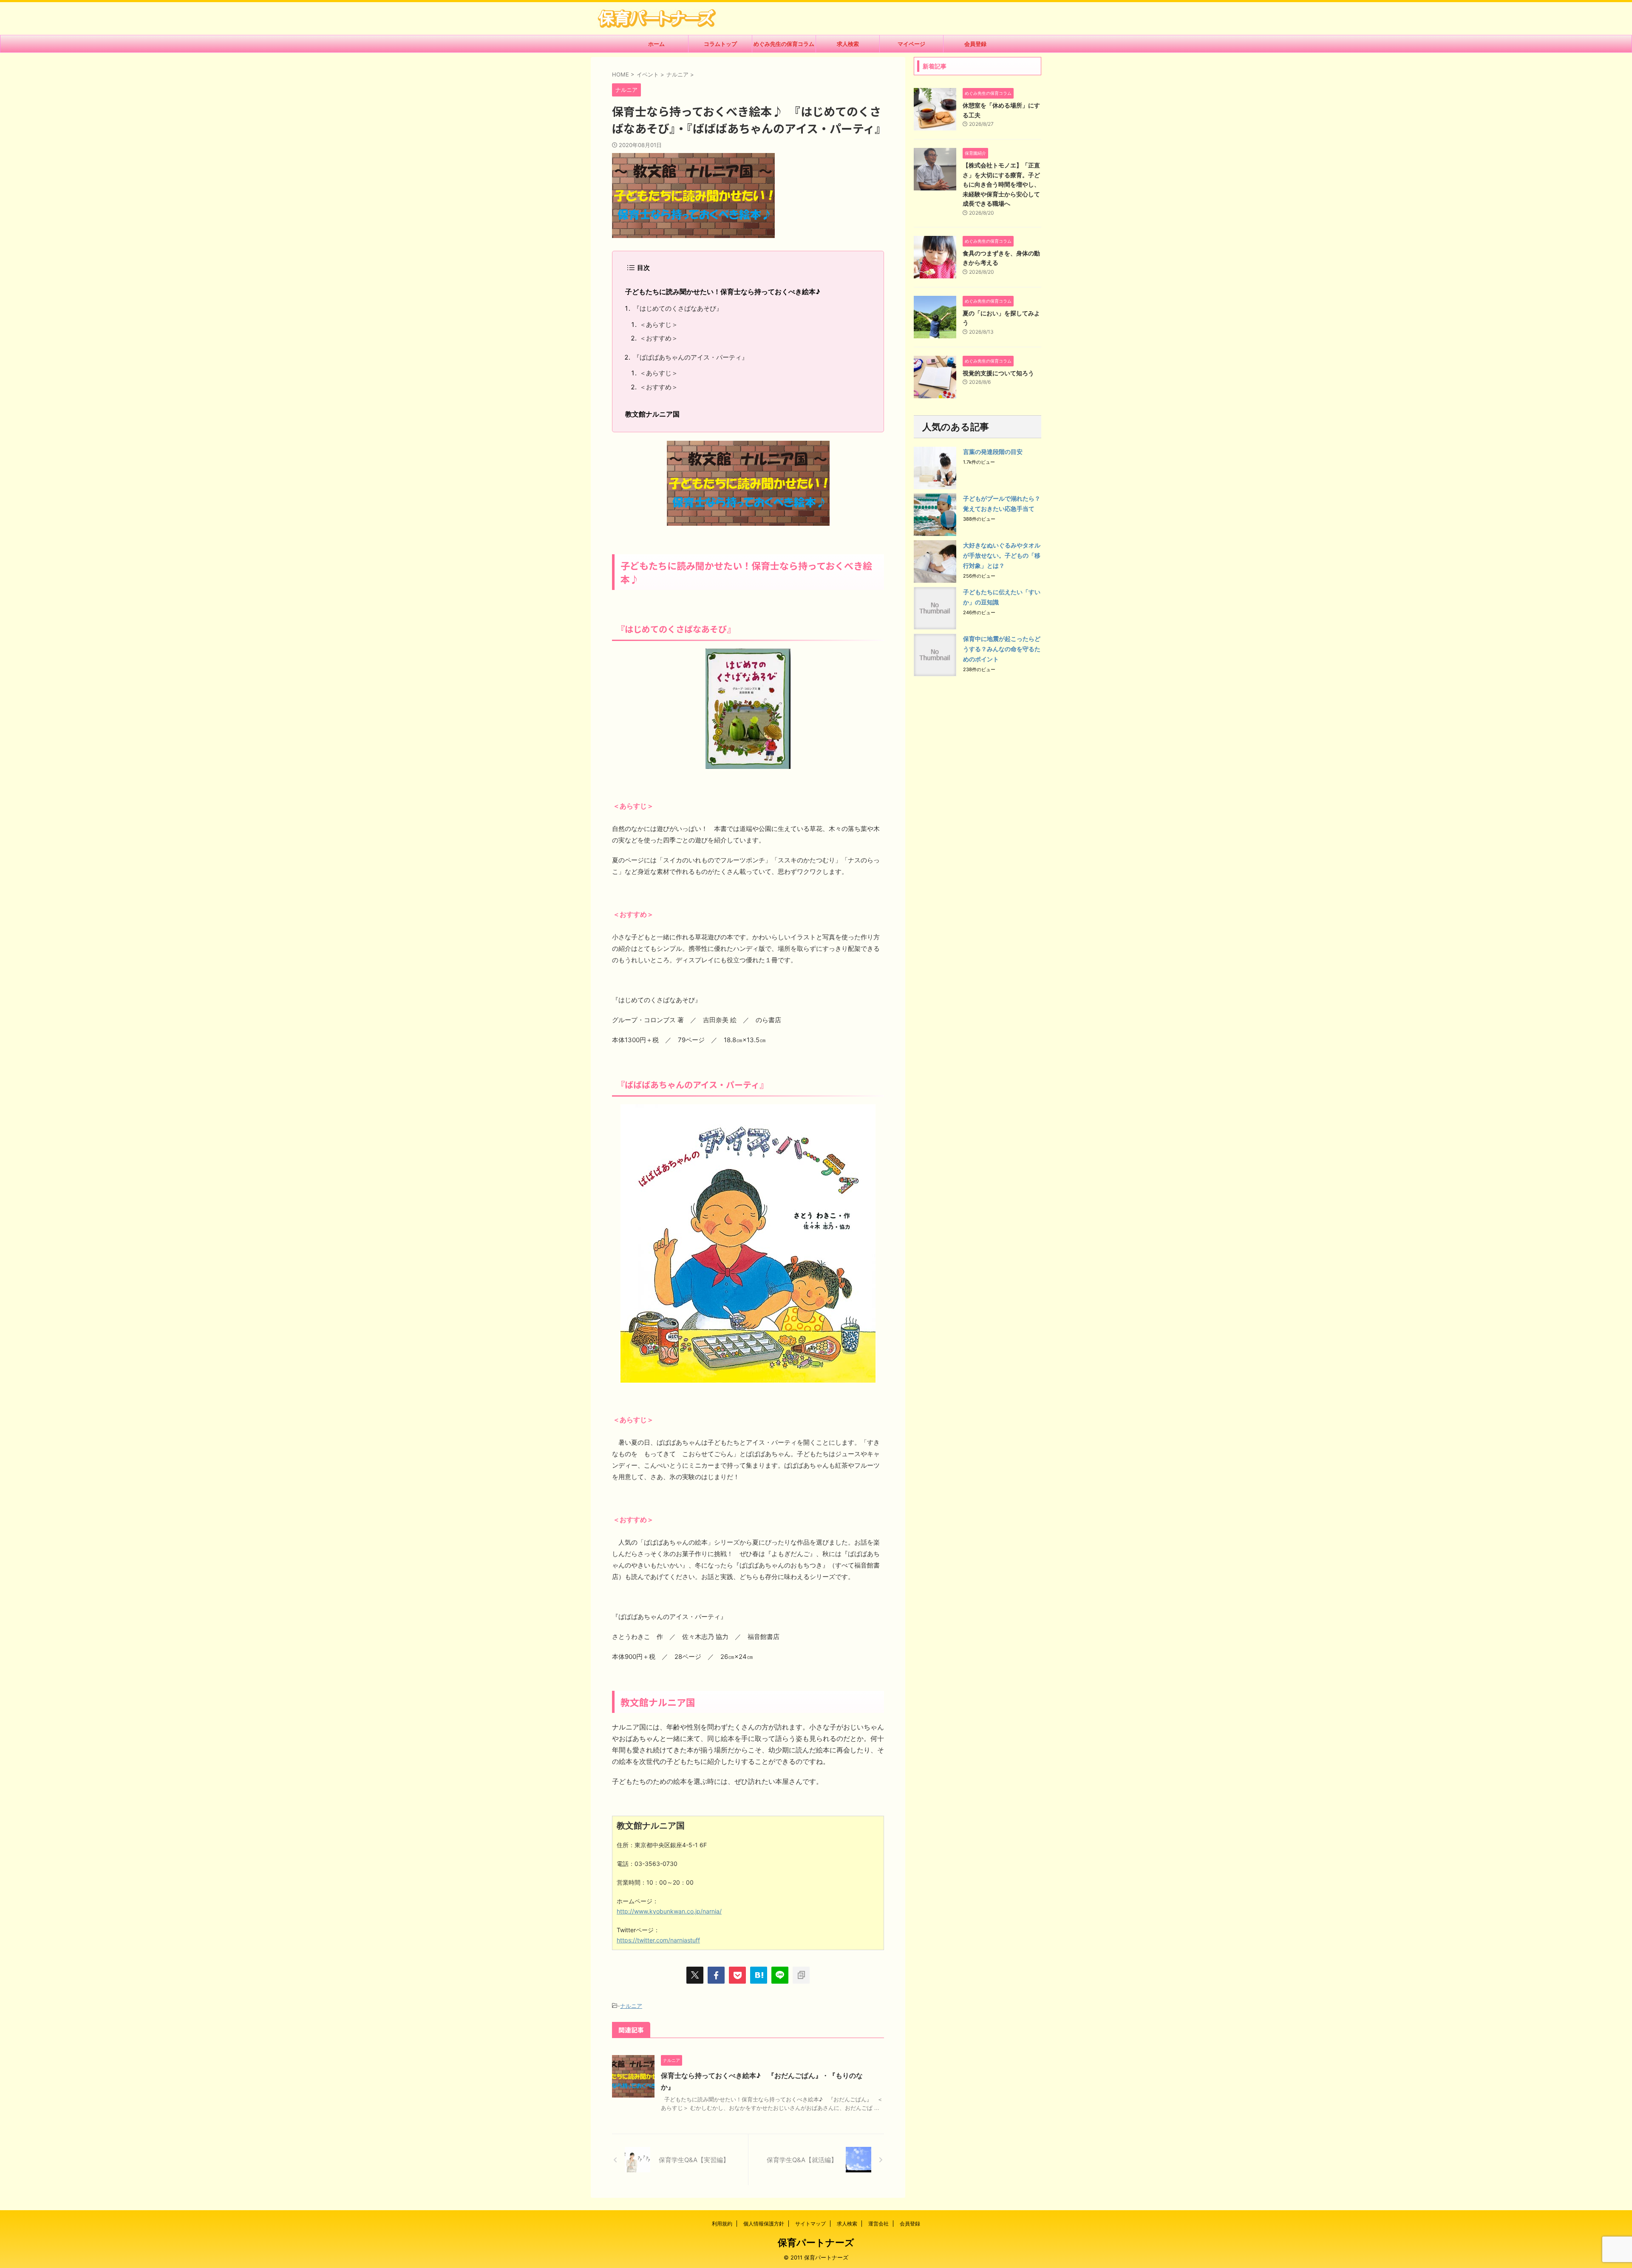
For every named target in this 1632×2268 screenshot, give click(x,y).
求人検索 (848, 44)
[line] (780, 1975)
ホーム (656, 44)
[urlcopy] (801, 1975)
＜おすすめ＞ (659, 338)
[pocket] (737, 1975)
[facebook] (716, 1975)
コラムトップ (720, 44)
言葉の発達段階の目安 (993, 452)
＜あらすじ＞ (659, 325)
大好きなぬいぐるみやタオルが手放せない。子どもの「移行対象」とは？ (1002, 555)
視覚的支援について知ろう (998, 373)
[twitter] (695, 1975)
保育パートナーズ (816, 2242)
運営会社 (878, 2224)
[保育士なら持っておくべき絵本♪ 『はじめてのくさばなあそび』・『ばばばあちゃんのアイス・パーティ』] (759, 1975)
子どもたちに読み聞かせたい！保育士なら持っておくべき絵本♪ (723, 292)
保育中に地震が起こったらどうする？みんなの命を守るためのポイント (1002, 649)
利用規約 (722, 2224)
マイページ (911, 44)
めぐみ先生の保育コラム (784, 44)
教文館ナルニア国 (652, 414)
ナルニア (631, 2006)
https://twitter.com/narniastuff (658, 1940)
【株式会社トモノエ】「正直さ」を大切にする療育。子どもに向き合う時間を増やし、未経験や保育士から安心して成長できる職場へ (1001, 184)
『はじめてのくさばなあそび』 (678, 308)
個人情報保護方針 (764, 2224)
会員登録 (975, 44)
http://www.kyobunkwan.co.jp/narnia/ (669, 1911)
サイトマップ (810, 2224)
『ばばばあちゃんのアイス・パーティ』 (691, 357)
